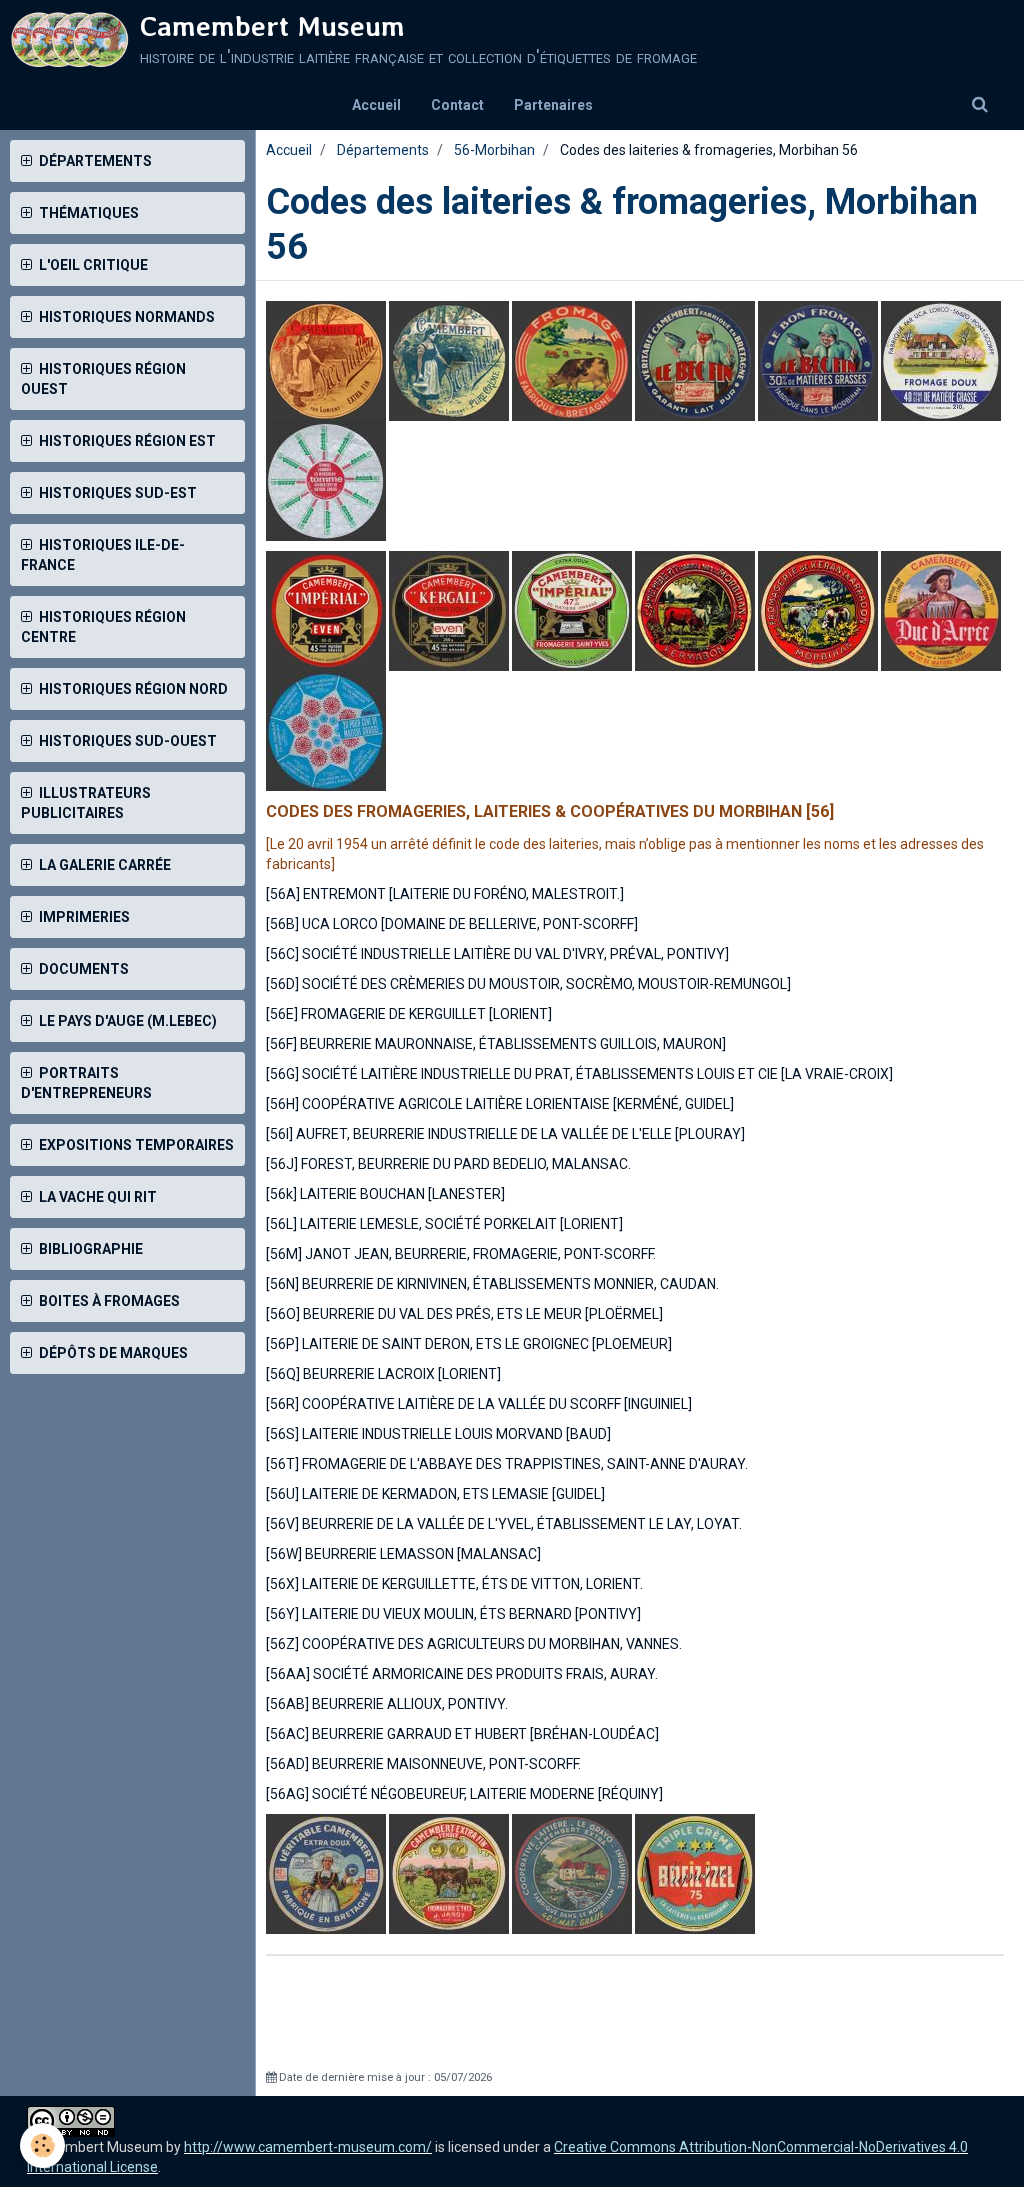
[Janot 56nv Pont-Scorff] (327, 1873)
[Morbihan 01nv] (326, 480)
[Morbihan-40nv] (818, 610)
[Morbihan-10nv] (573, 1873)
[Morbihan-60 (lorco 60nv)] (941, 360)
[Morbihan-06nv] (449, 610)
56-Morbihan (494, 150)
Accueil (376, 105)
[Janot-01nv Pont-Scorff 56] (450, 1873)
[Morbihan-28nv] (695, 610)
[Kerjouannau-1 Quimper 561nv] (695, 1873)
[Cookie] (42, 2145)
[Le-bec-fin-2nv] (818, 360)
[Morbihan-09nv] (572, 360)
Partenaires (553, 105)
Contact (457, 105)
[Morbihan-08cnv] (572, 610)
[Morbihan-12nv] (326, 360)
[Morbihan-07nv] (326, 610)
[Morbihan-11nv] (449, 360)
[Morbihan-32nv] (942, 610)
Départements (383, 150)
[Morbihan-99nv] (327, 730)
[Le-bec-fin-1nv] (695, 360)
